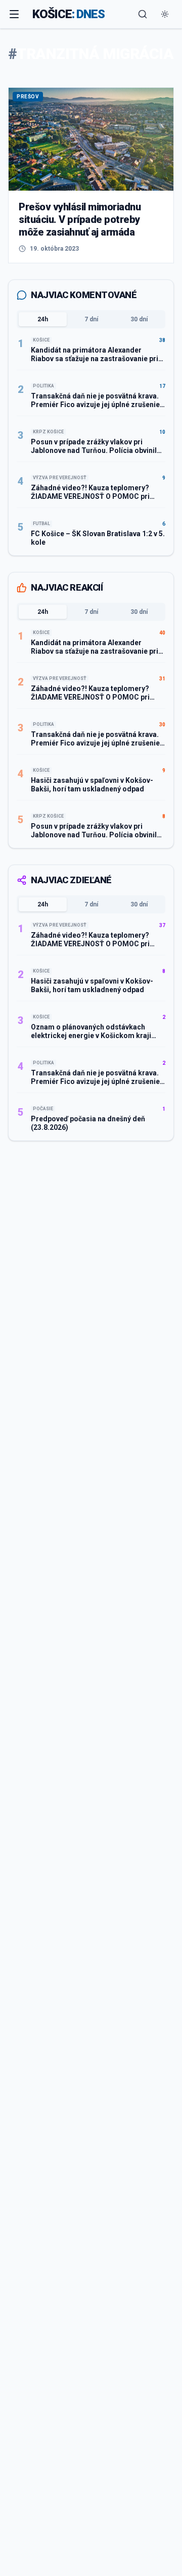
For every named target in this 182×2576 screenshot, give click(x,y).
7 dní (91, 319)
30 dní (139, 319)
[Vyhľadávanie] (143, 14)
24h (43, 319)
